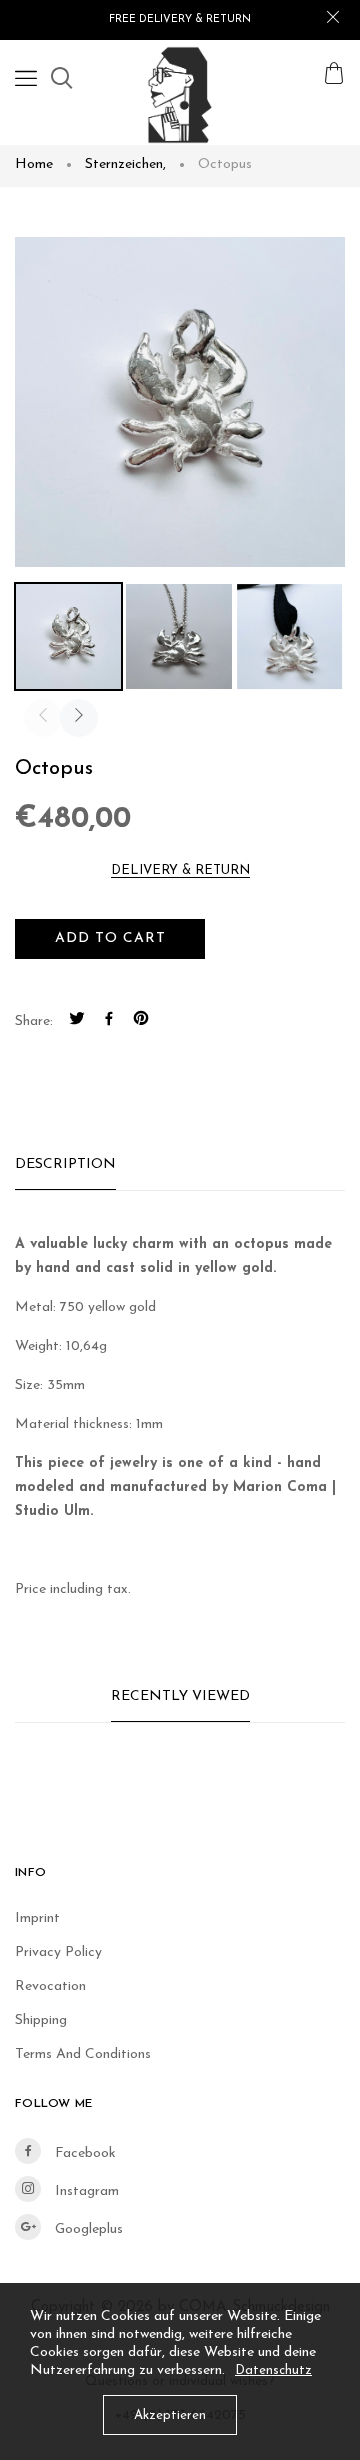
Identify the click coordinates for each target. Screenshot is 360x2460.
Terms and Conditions (83, 2054)
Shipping (41, 2020)
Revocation (50, 1986)
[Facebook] (109, 1022)
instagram (85, 2191)
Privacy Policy (58, 1952)
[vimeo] (141, 1022)
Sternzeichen (125, 164)
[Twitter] (77, 1022)
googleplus (87, 2229)
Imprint (37, 1918)
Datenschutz (273, 2370)
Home (34, 164)
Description (65, 1164)
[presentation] (43, 718)
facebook (83, 2153)
